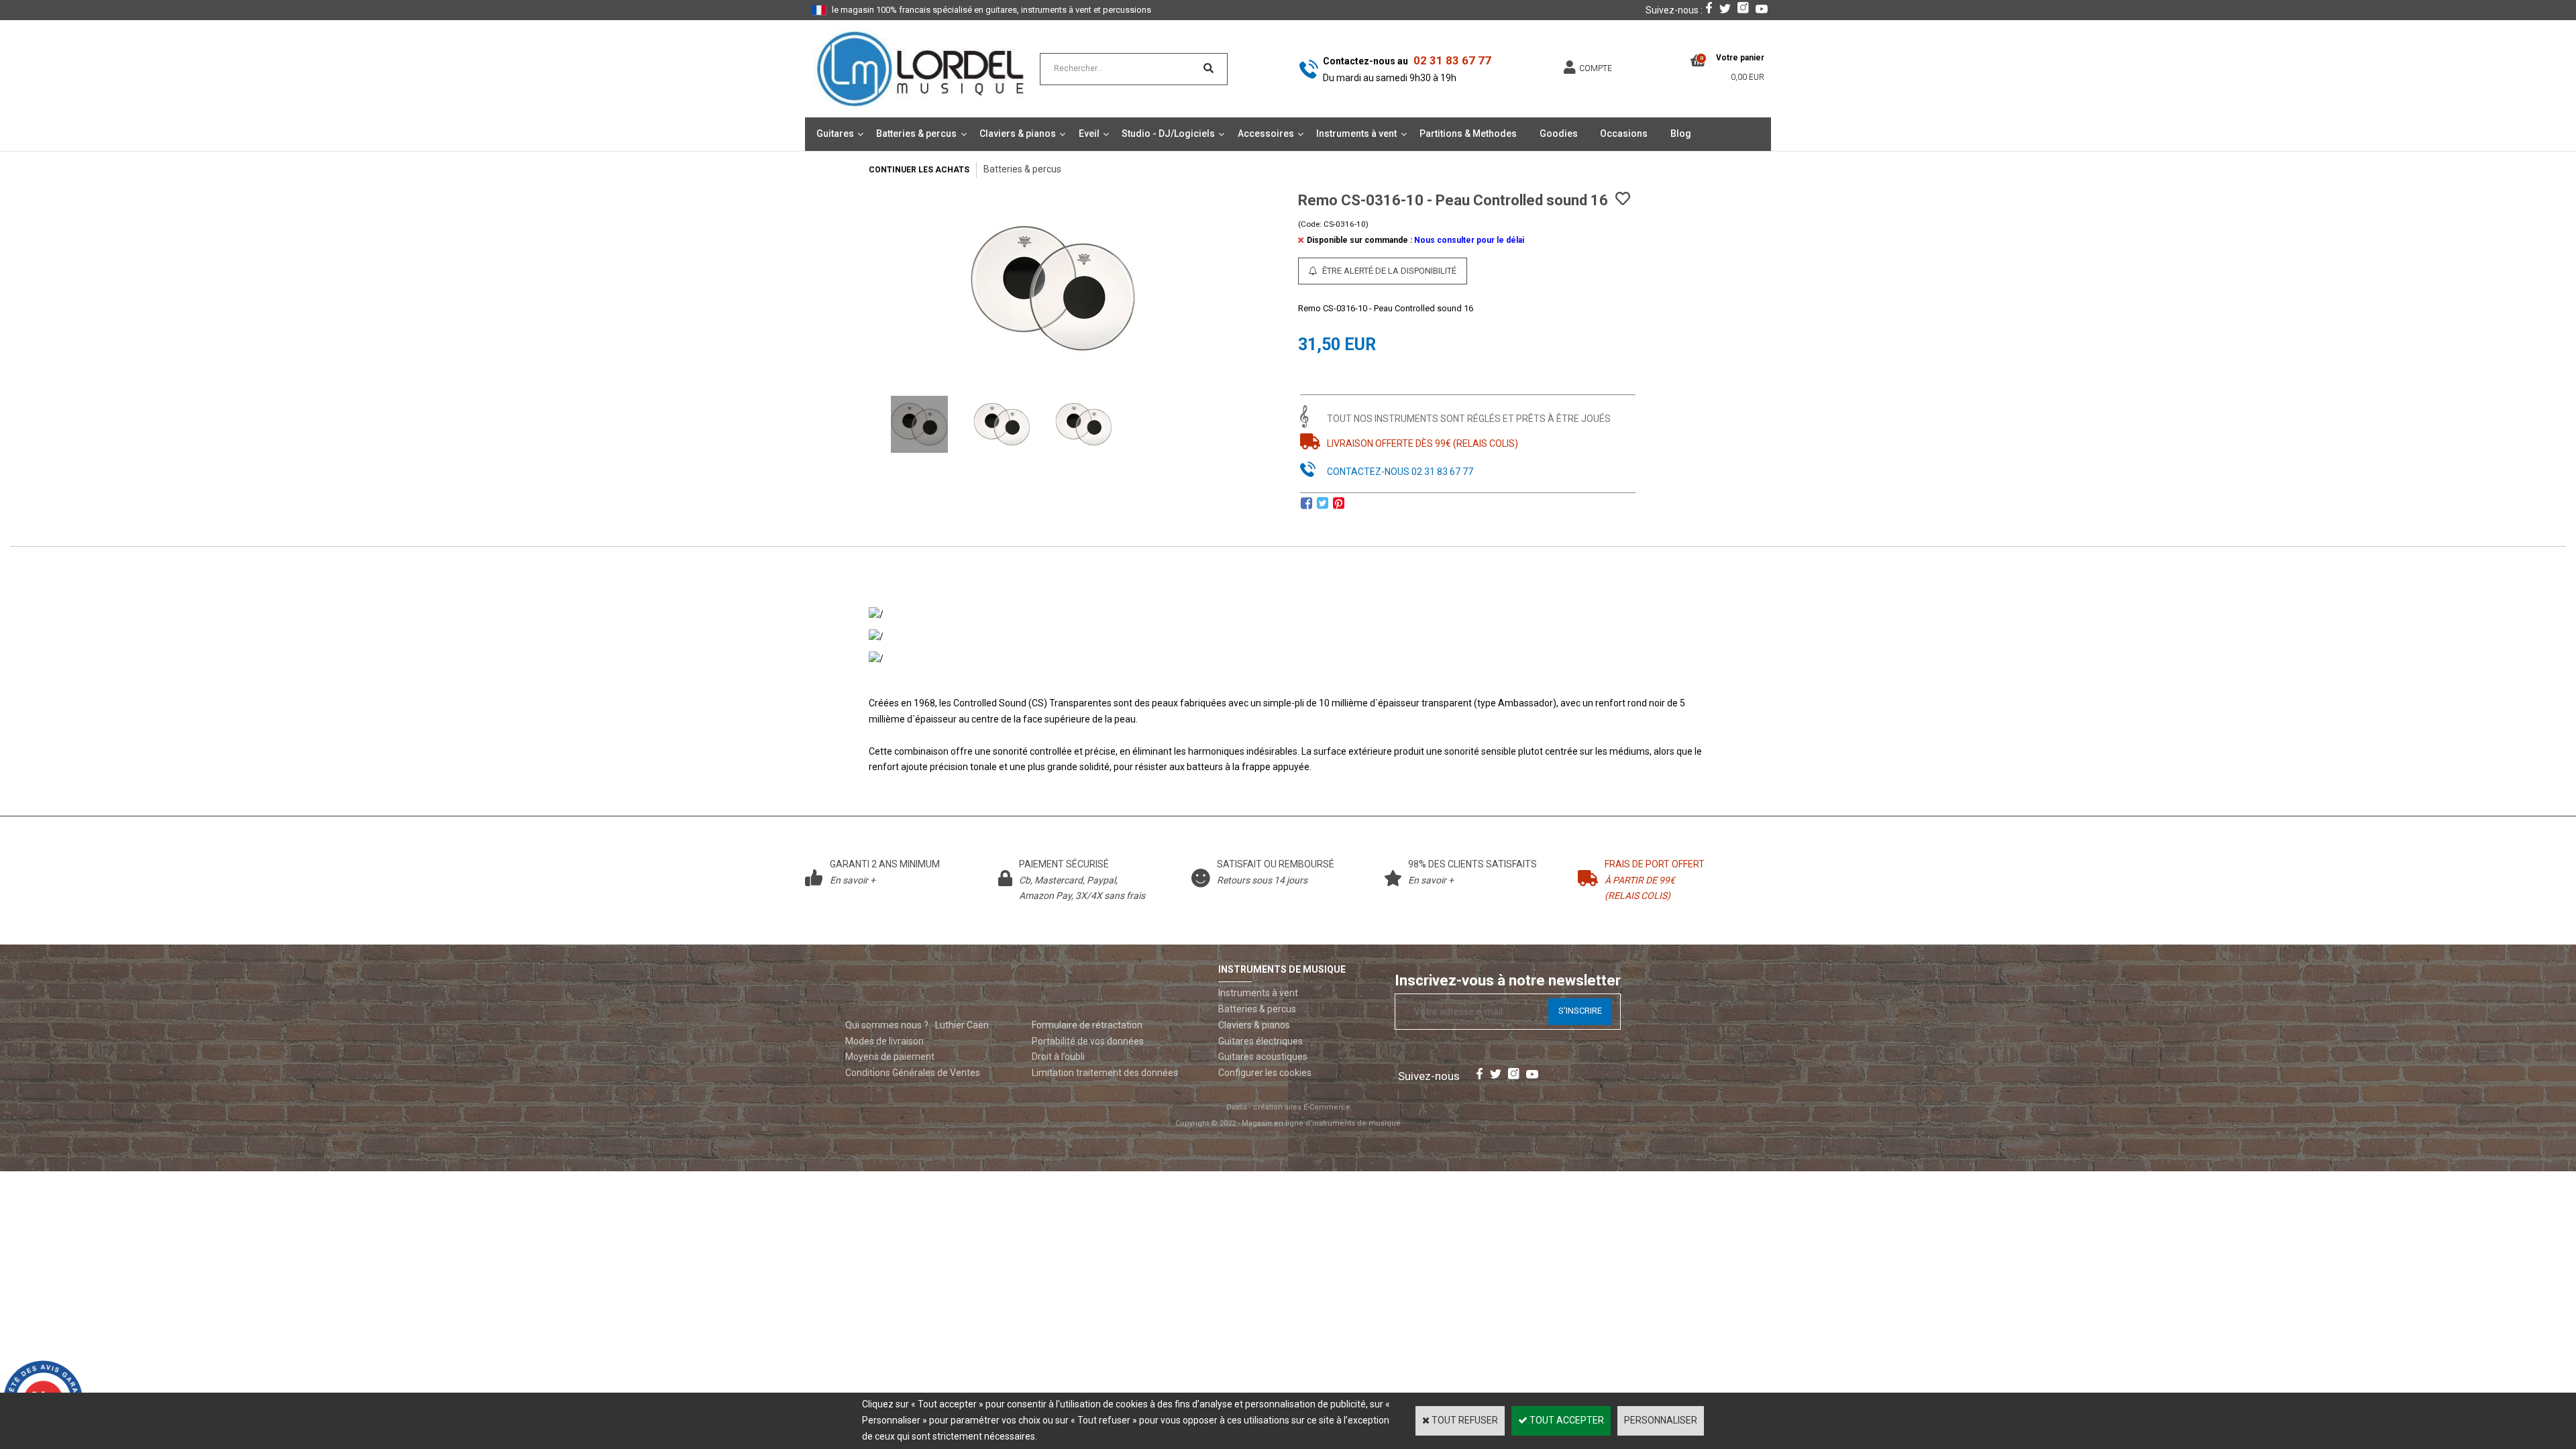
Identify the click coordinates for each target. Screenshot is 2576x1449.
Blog (1681, 133)
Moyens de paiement (890, 1057)
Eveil (1089, 133)
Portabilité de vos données (1088, 1041)
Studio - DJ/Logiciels (1168, 133)
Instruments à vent (1356, 133)
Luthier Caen (962, 1025)
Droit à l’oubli (1058, 1057)
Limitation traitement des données (1105, 1073)
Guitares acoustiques (1263, 1057)
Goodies (1559, 133)
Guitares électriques (1260, 1041)
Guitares (835, 133)
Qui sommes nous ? (887, 1025)
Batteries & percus (916, 133)
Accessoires (1266, 133)
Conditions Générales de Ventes (913, 1073)
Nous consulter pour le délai (1469, 240)
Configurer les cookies (1265, 1073)
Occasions (1624, 133)
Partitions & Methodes (1468, 133)
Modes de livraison (884, 1041)
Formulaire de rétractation (1087, 1025)
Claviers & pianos (1018, 133)
